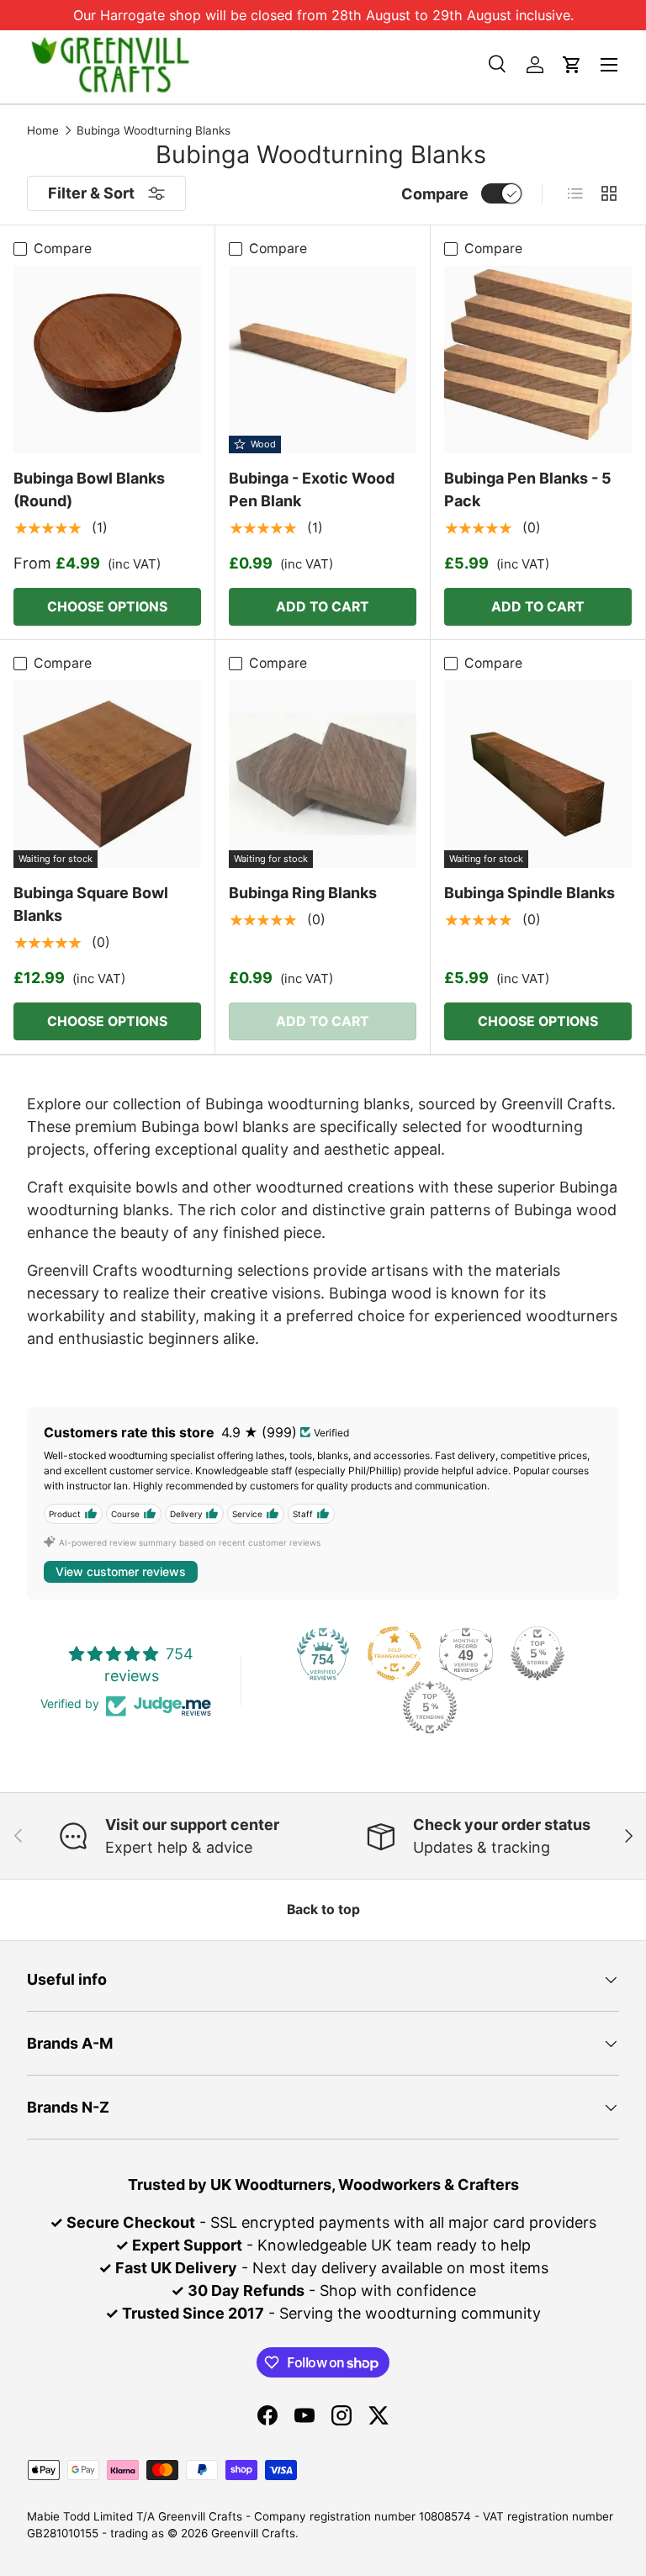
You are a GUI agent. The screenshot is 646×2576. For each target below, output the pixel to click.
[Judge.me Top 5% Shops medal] (537, 1653)
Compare (435, 194)
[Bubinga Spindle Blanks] (538, 774)
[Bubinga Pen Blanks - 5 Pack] (538, 360)
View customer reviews (121, 1571)
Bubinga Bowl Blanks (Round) (89, 489)
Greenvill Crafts (253, 2533)
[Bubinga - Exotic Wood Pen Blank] (323, 360)
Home (43, 131)
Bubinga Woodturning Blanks (154, 131)
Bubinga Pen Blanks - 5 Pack (528, 489)
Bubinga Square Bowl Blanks (91, 904)
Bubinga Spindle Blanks (530, 893)
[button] (572, 65)
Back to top (323, 1910)
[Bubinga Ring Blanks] (323, 774)
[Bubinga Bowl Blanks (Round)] (107, 360)
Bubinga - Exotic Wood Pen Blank (312, 489)
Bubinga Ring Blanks (303, 893)
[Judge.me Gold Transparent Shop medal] (394, 1653)
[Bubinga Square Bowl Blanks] (107, 774)
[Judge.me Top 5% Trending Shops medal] (430, 1707)
